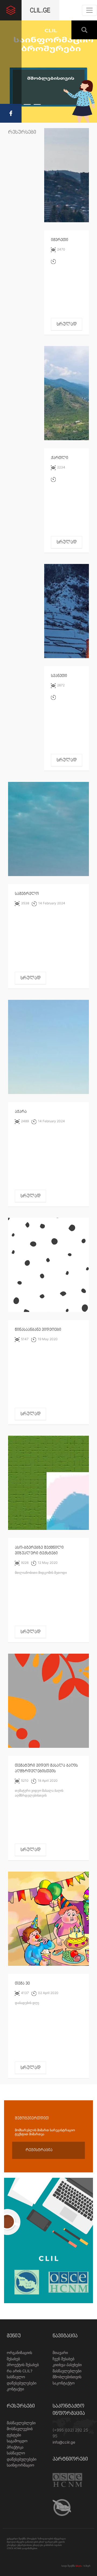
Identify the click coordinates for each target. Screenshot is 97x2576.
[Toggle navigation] (89, 10)
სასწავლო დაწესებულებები (22, 2380)
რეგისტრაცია (39, 2150)
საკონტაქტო (64, 2383)
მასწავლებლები (67, 2371)
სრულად (67, 324)
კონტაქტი (15, 2389)
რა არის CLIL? (20, 2371)
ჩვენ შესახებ (63, 2359)
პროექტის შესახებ (23, 2365)
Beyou (79, 2566)
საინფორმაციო (20, 2465)
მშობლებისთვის (67, 2377)
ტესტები (14, 2435)
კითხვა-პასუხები (67, 2365)
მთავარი (60, 2353)
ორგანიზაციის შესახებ (19, 2356)
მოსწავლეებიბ (20, 2429)
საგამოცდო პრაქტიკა (17, 2444)
